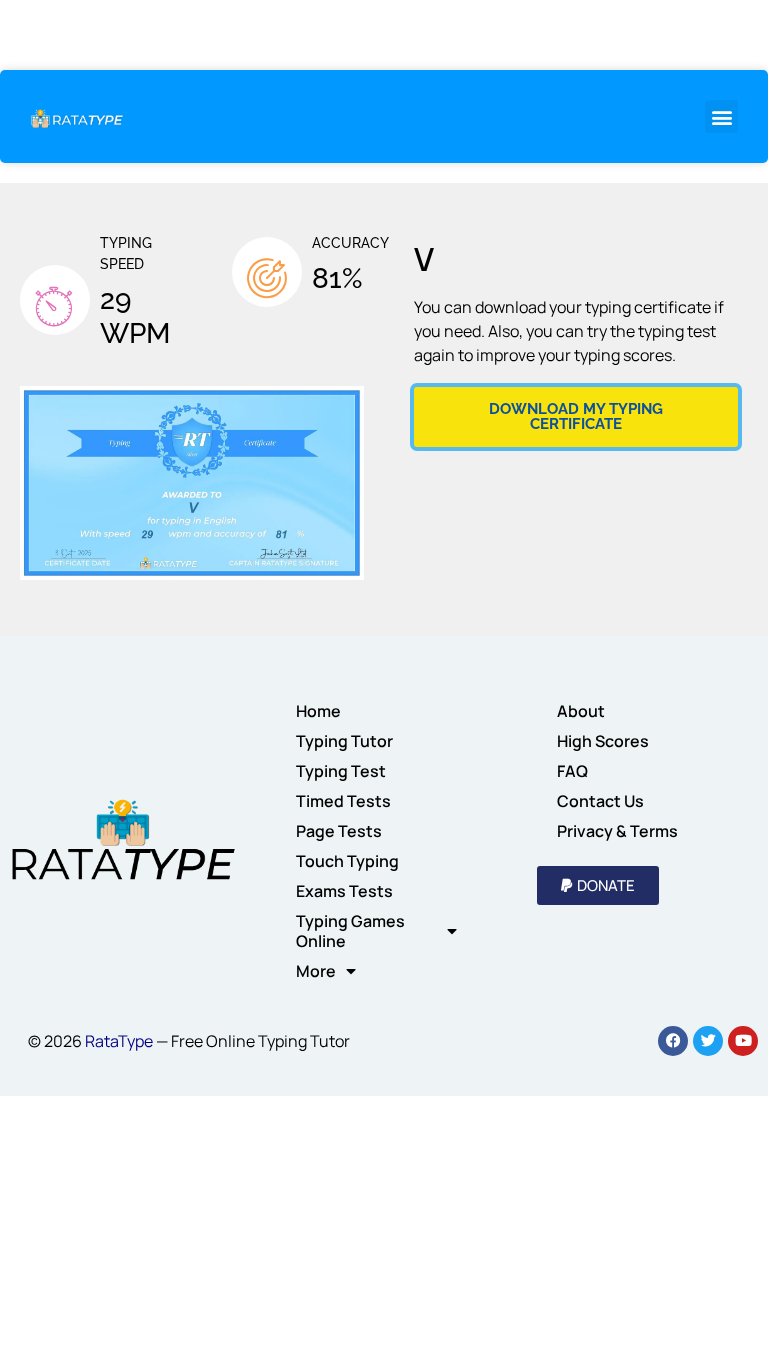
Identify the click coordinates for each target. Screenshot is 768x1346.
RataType (119, 1041)
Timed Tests (343, 801)
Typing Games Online (350, 931)
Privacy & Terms (617, 831)
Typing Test (341, 771)
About (581, 711)
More (316, 971)
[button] (721, 116)
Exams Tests (344, 891)
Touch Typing (347, 861)
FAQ (572, 771)
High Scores (603, 741)
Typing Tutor (344, 741)
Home (318, 711)
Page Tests (339, 831)
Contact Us (600, 801)
